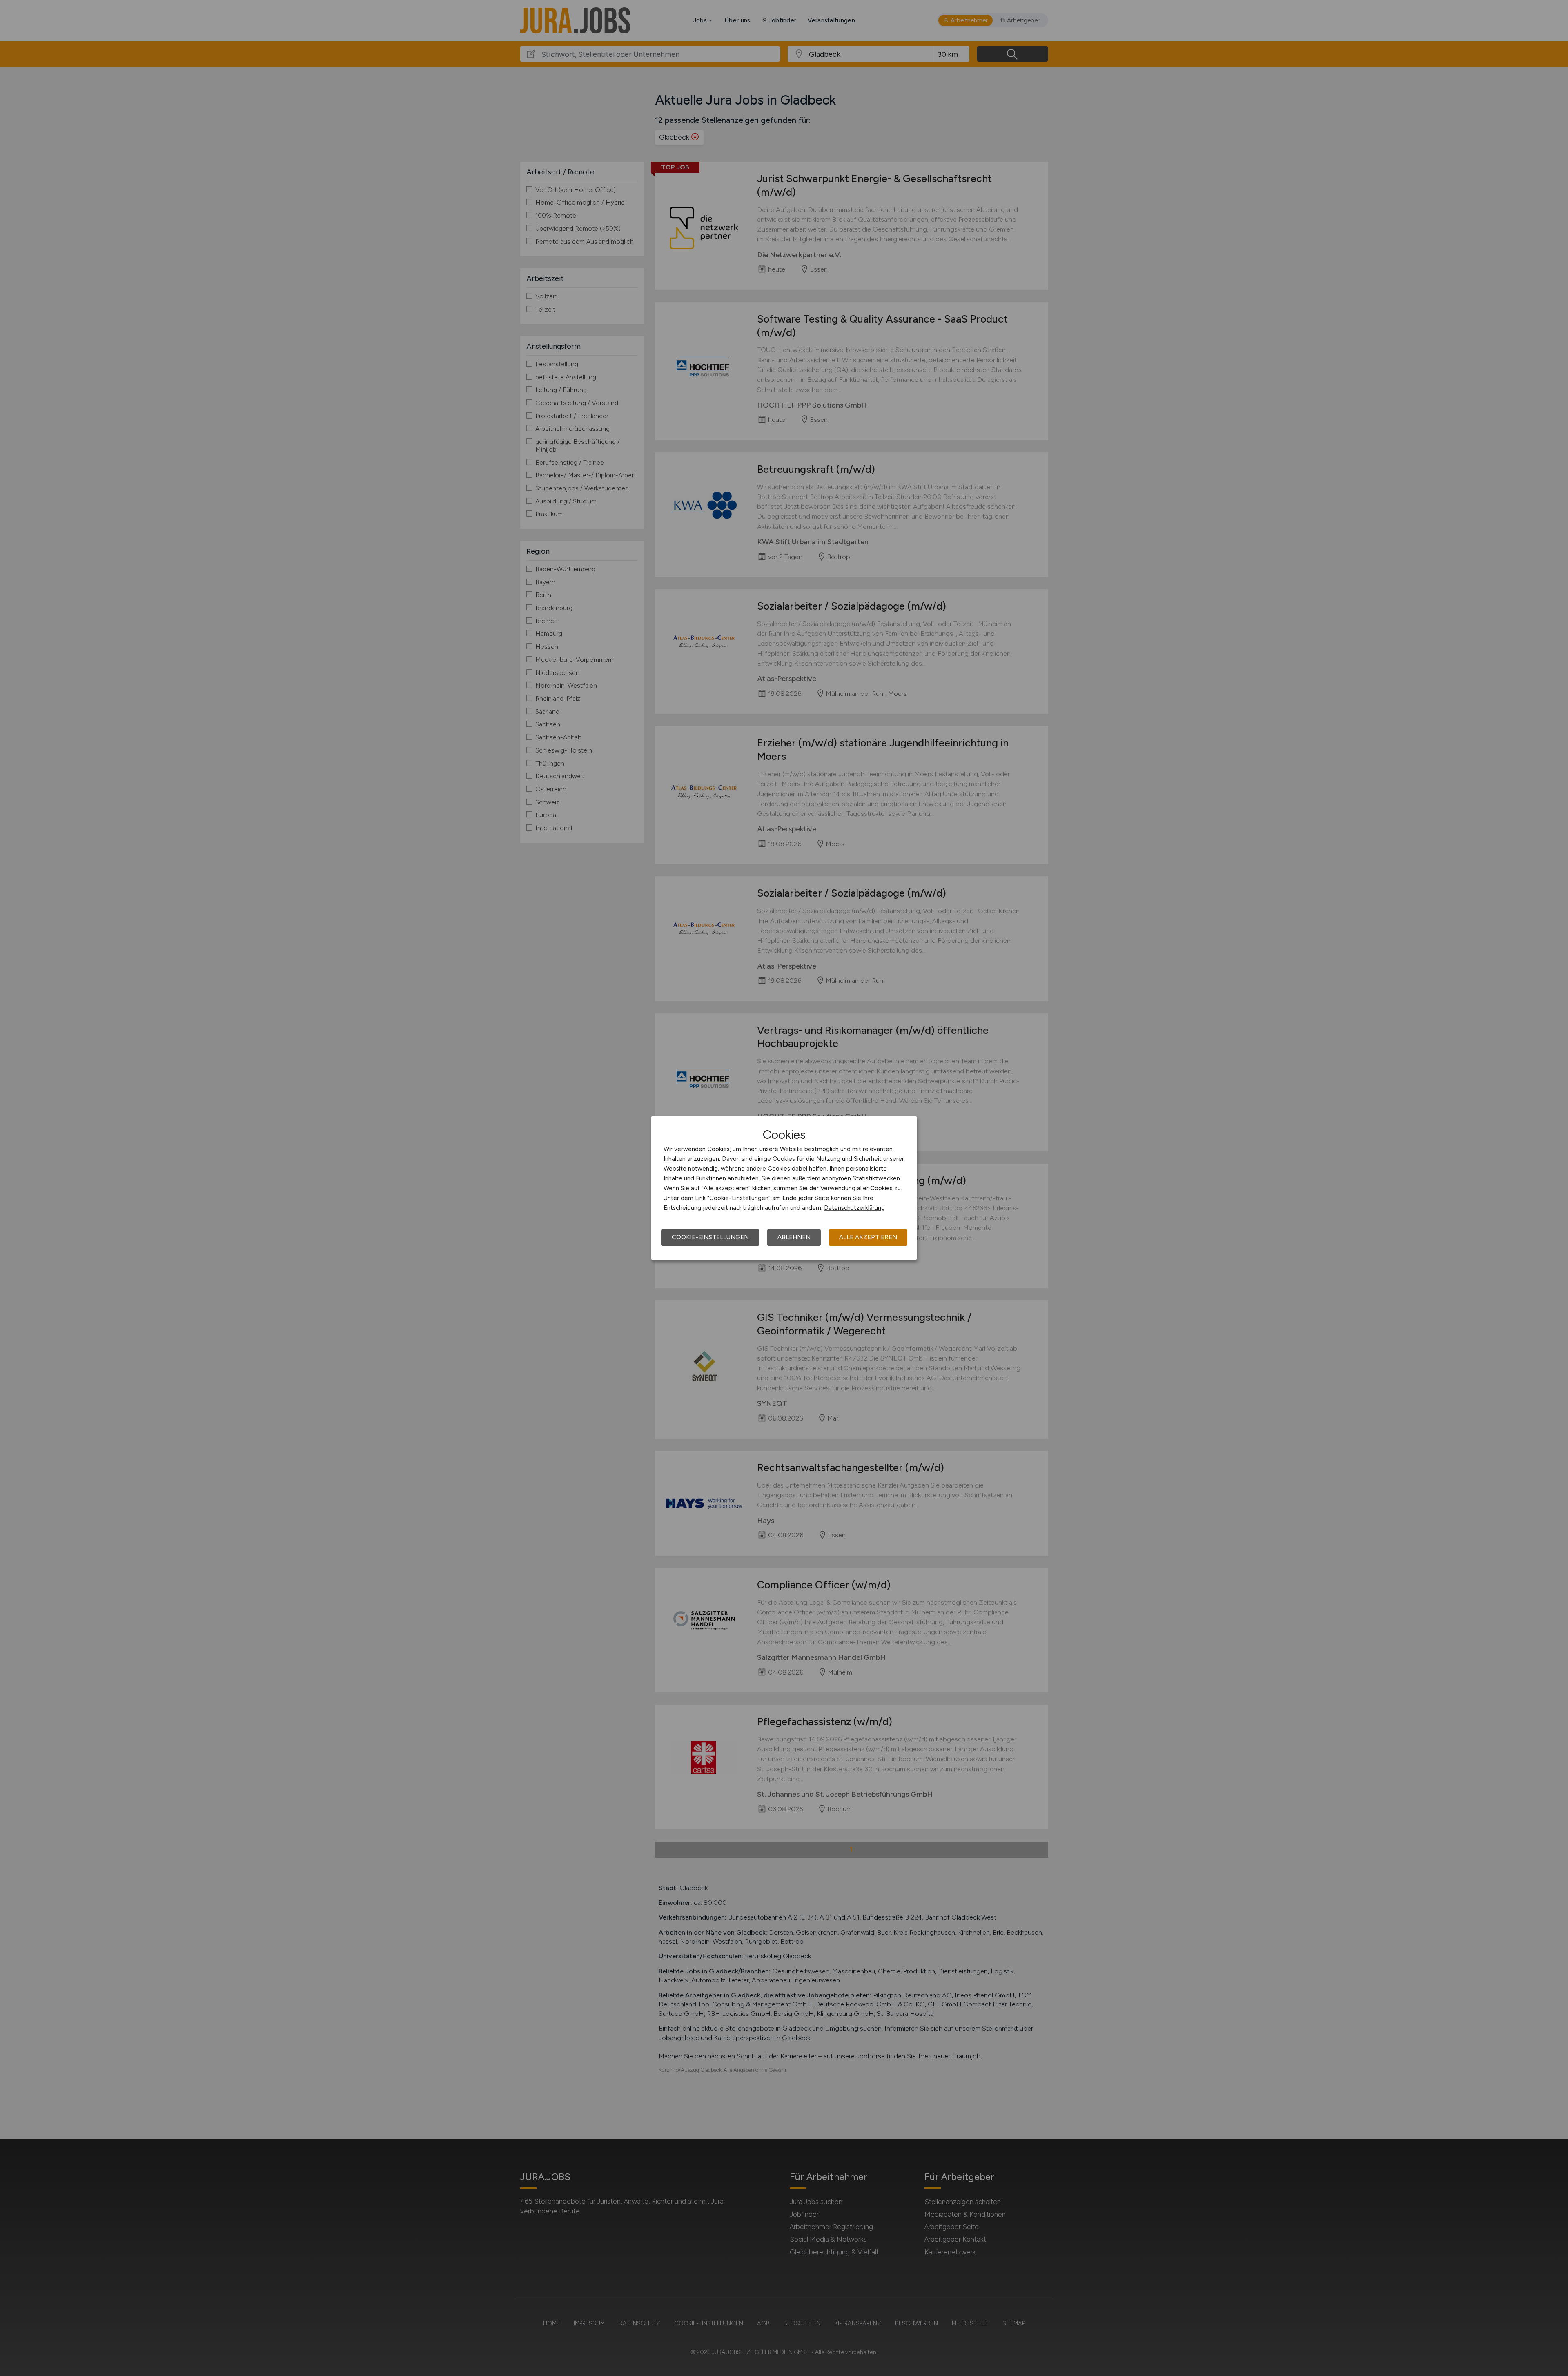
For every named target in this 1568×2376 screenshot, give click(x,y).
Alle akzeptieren (868, 1237)
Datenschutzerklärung (854, 1208)
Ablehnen (794, 1237)
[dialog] (784, 1188)
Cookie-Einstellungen (710, 1237)
